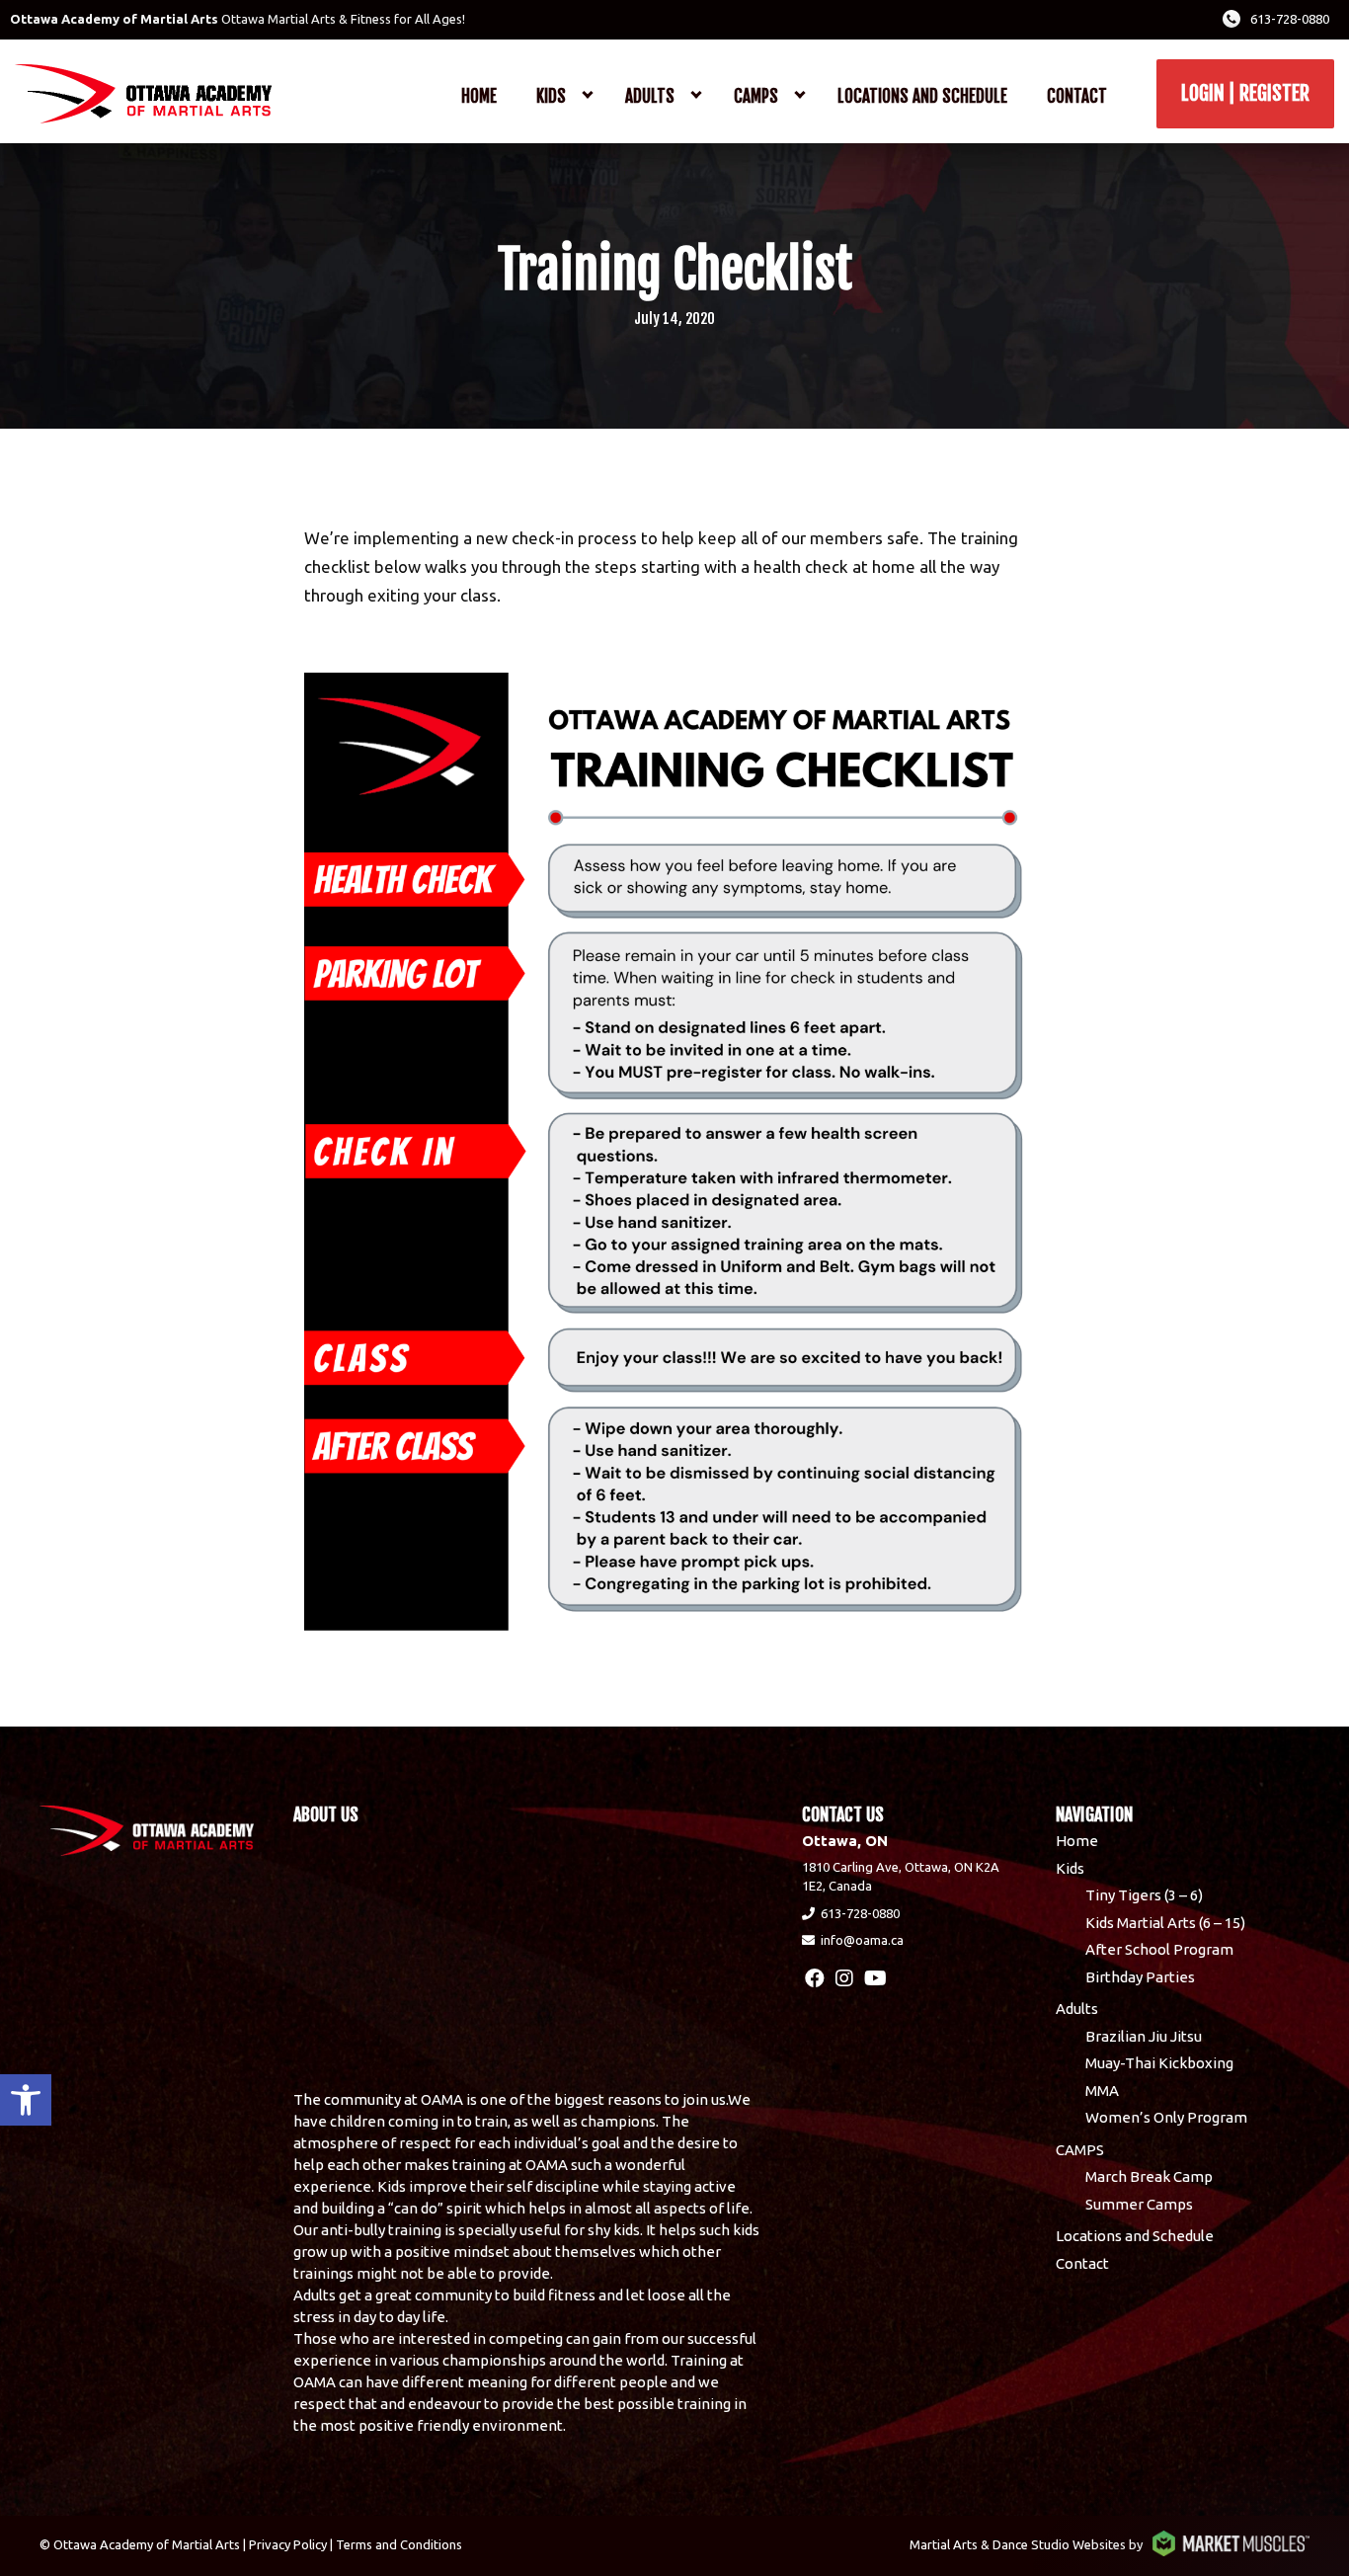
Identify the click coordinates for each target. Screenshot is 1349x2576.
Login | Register (1245, 93)
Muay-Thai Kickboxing (1159, 2063)
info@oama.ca (862, 1940)
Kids (551, 96)
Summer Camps (1139, 2204)
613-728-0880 (1290, 19)
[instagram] (844, 1978)
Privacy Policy (288, 2544)
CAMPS (756, 96)
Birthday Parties (1140, 1977)
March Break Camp (1149, 2176)
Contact (1077, 96)
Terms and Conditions (399, 2544)
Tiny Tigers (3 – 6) (1144, 1895)
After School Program (1159, 1949)
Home (479, 96)
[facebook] (815, 1978)
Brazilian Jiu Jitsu (1144, 2036)
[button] (26, 2100)
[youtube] (875, 1978)
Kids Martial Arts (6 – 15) (1165, 1923)
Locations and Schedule (922, 96)
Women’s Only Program (1166, 2117)
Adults (650, 96)
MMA (1102, 2091)
